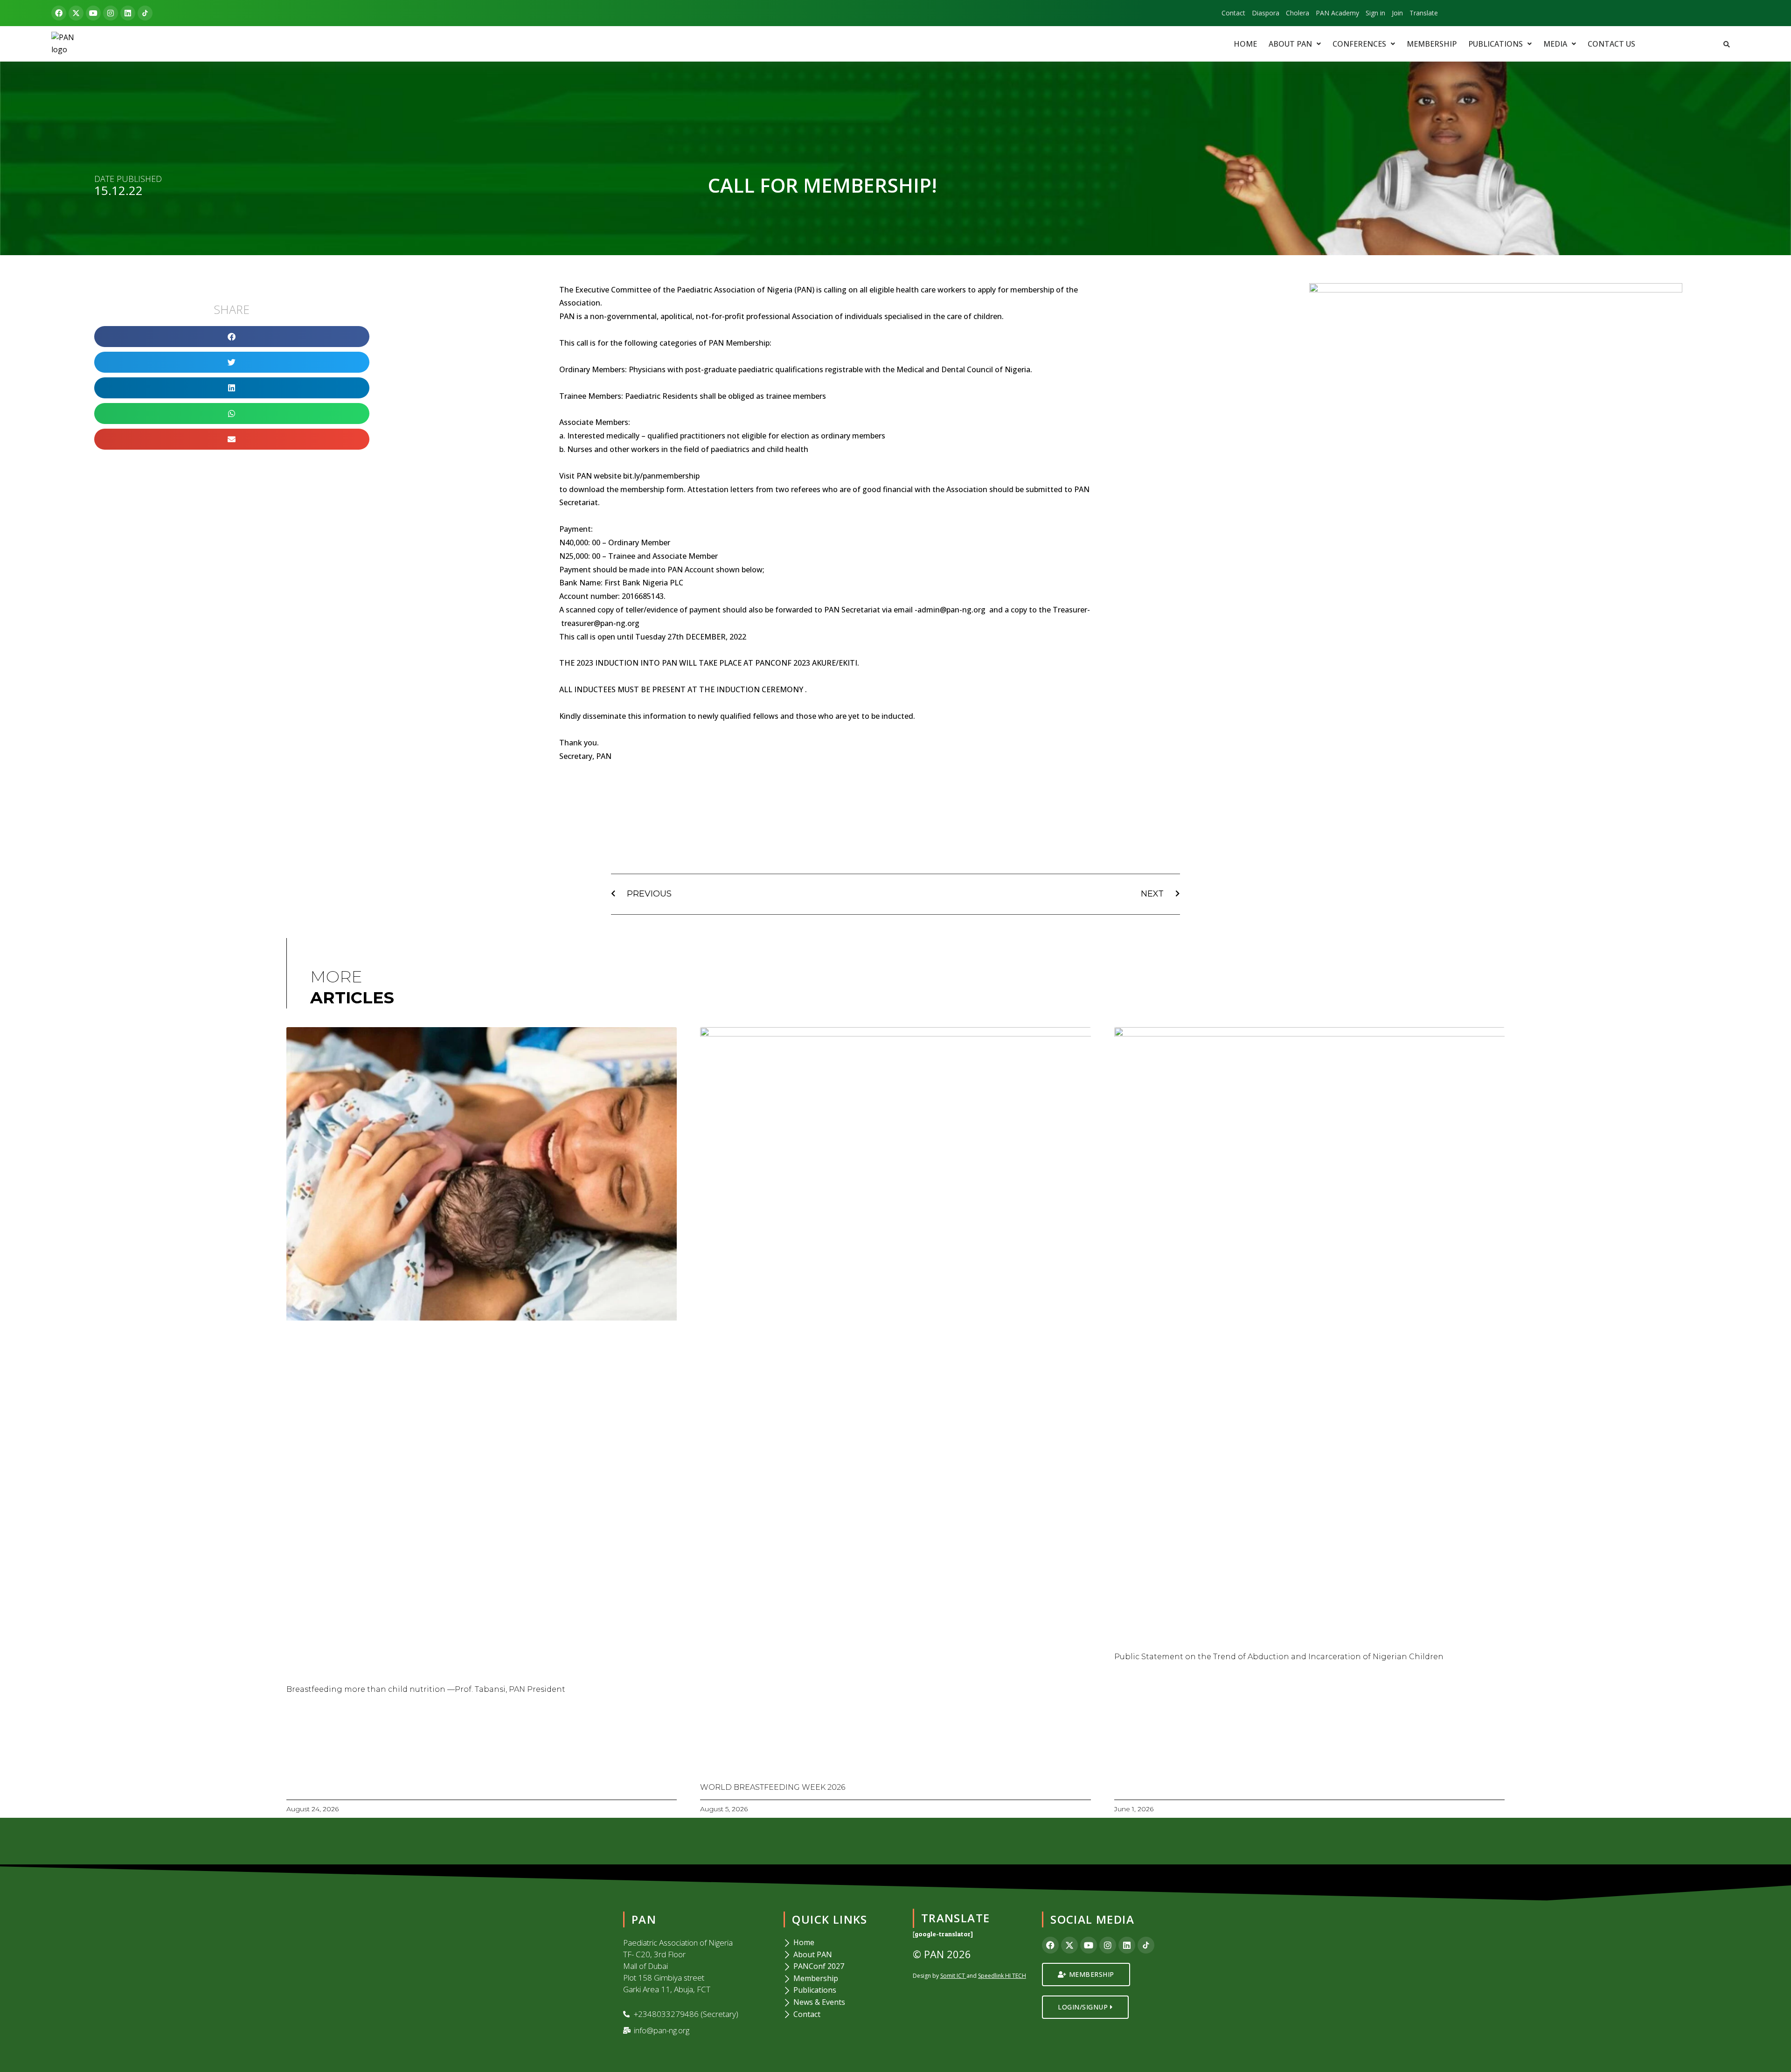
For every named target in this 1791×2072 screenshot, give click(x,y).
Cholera (1298, 13)
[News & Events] (842, 2002)
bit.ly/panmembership (661, 476)
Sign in (1375, 13)
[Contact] (842, 2015)
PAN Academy (1337, 13)
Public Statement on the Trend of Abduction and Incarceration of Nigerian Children (1279, 1657)
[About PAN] (842, 1955)
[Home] (842, 1943)
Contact (1233, 13)
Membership (1432, 44)
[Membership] (842, 1979)
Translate (1424, 13)
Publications (1496, 44)
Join (1397, 13)
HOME (1245, 44)
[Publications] (842, 1990)
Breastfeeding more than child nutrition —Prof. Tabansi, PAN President (426, 1689)
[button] (1295, 44)
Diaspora (1266, 13)
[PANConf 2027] (842, 1967)
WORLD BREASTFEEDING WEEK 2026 (773, 1787)
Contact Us (1611, 44)
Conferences (1359, 44)
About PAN (1290, 44)
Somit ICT (953, 1976)
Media (1555, 44)
